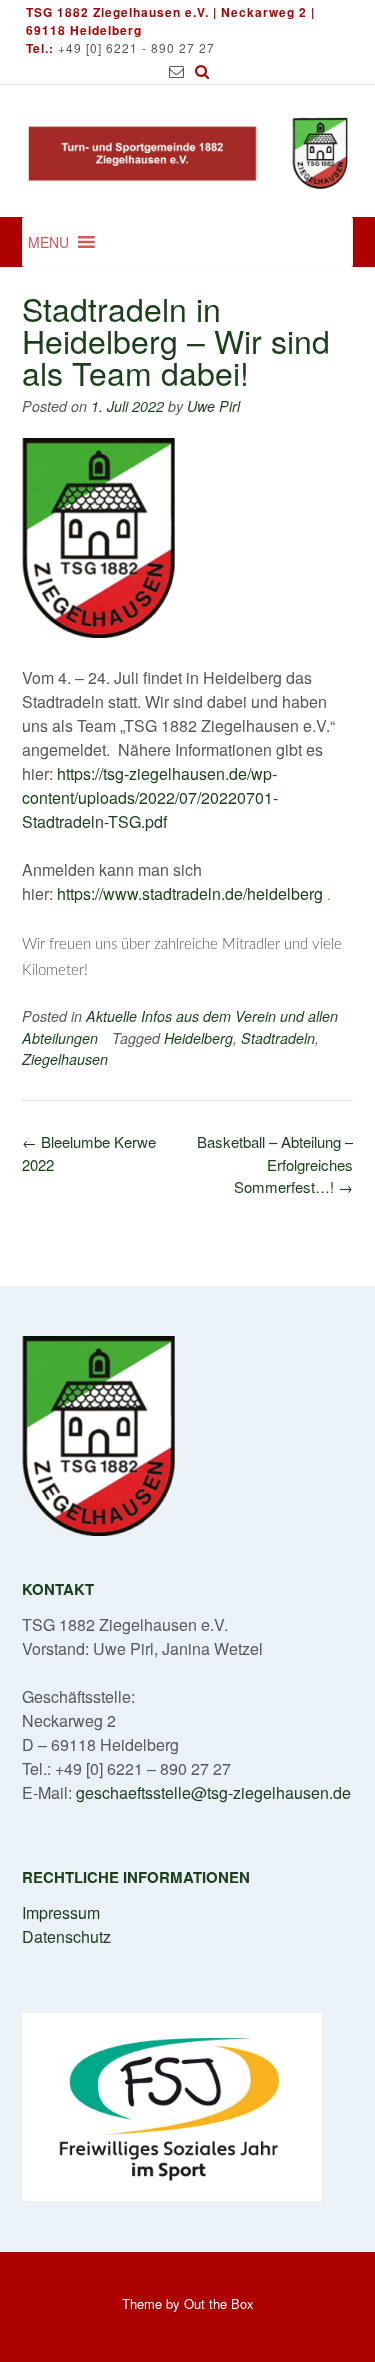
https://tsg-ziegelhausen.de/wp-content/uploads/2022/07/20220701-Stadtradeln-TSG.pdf (150, 797)
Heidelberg (198, 1038)
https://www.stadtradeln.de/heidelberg (192, 893)
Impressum (61, 1912)
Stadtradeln (278, 1038)
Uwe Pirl (213, 406)
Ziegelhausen (65, 1059)
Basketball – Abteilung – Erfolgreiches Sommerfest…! (275, 1164)
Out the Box (219, 2303)
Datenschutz (66, 1936)
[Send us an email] (176, 71)
